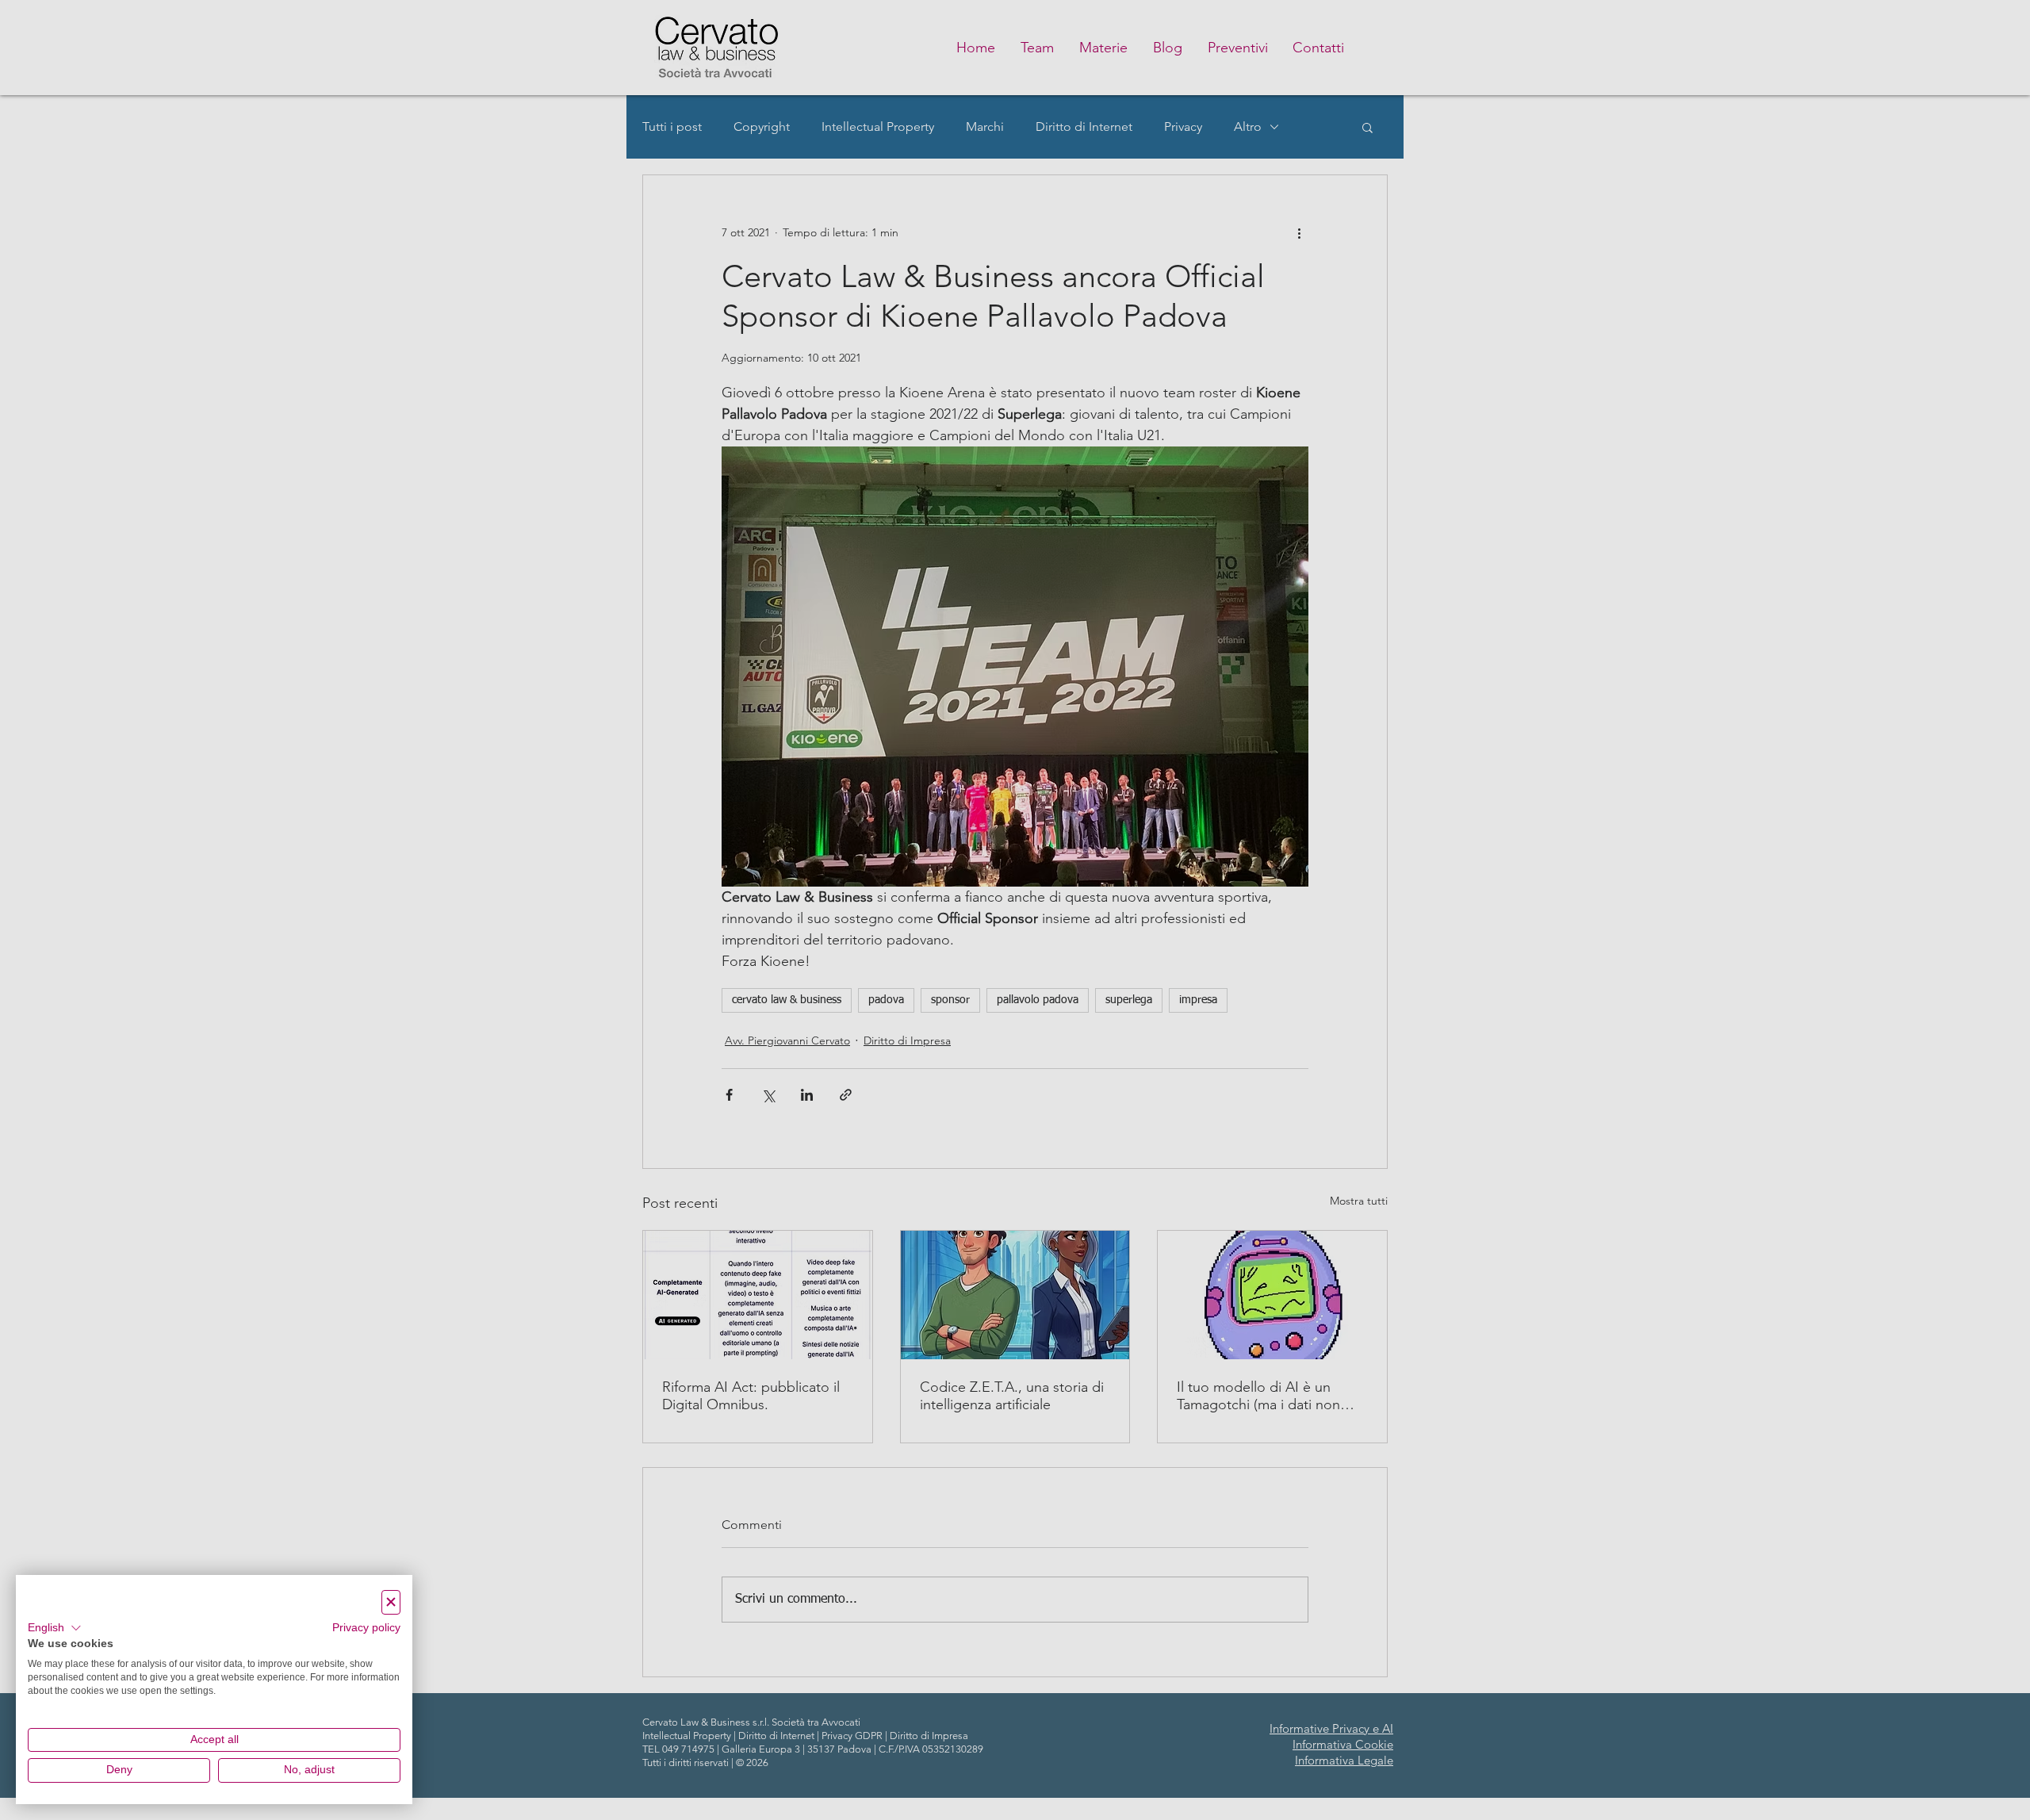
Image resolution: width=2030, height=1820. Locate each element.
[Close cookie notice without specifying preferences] (391, 1602)
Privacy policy (366, 1628)
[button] (55, 1628)
